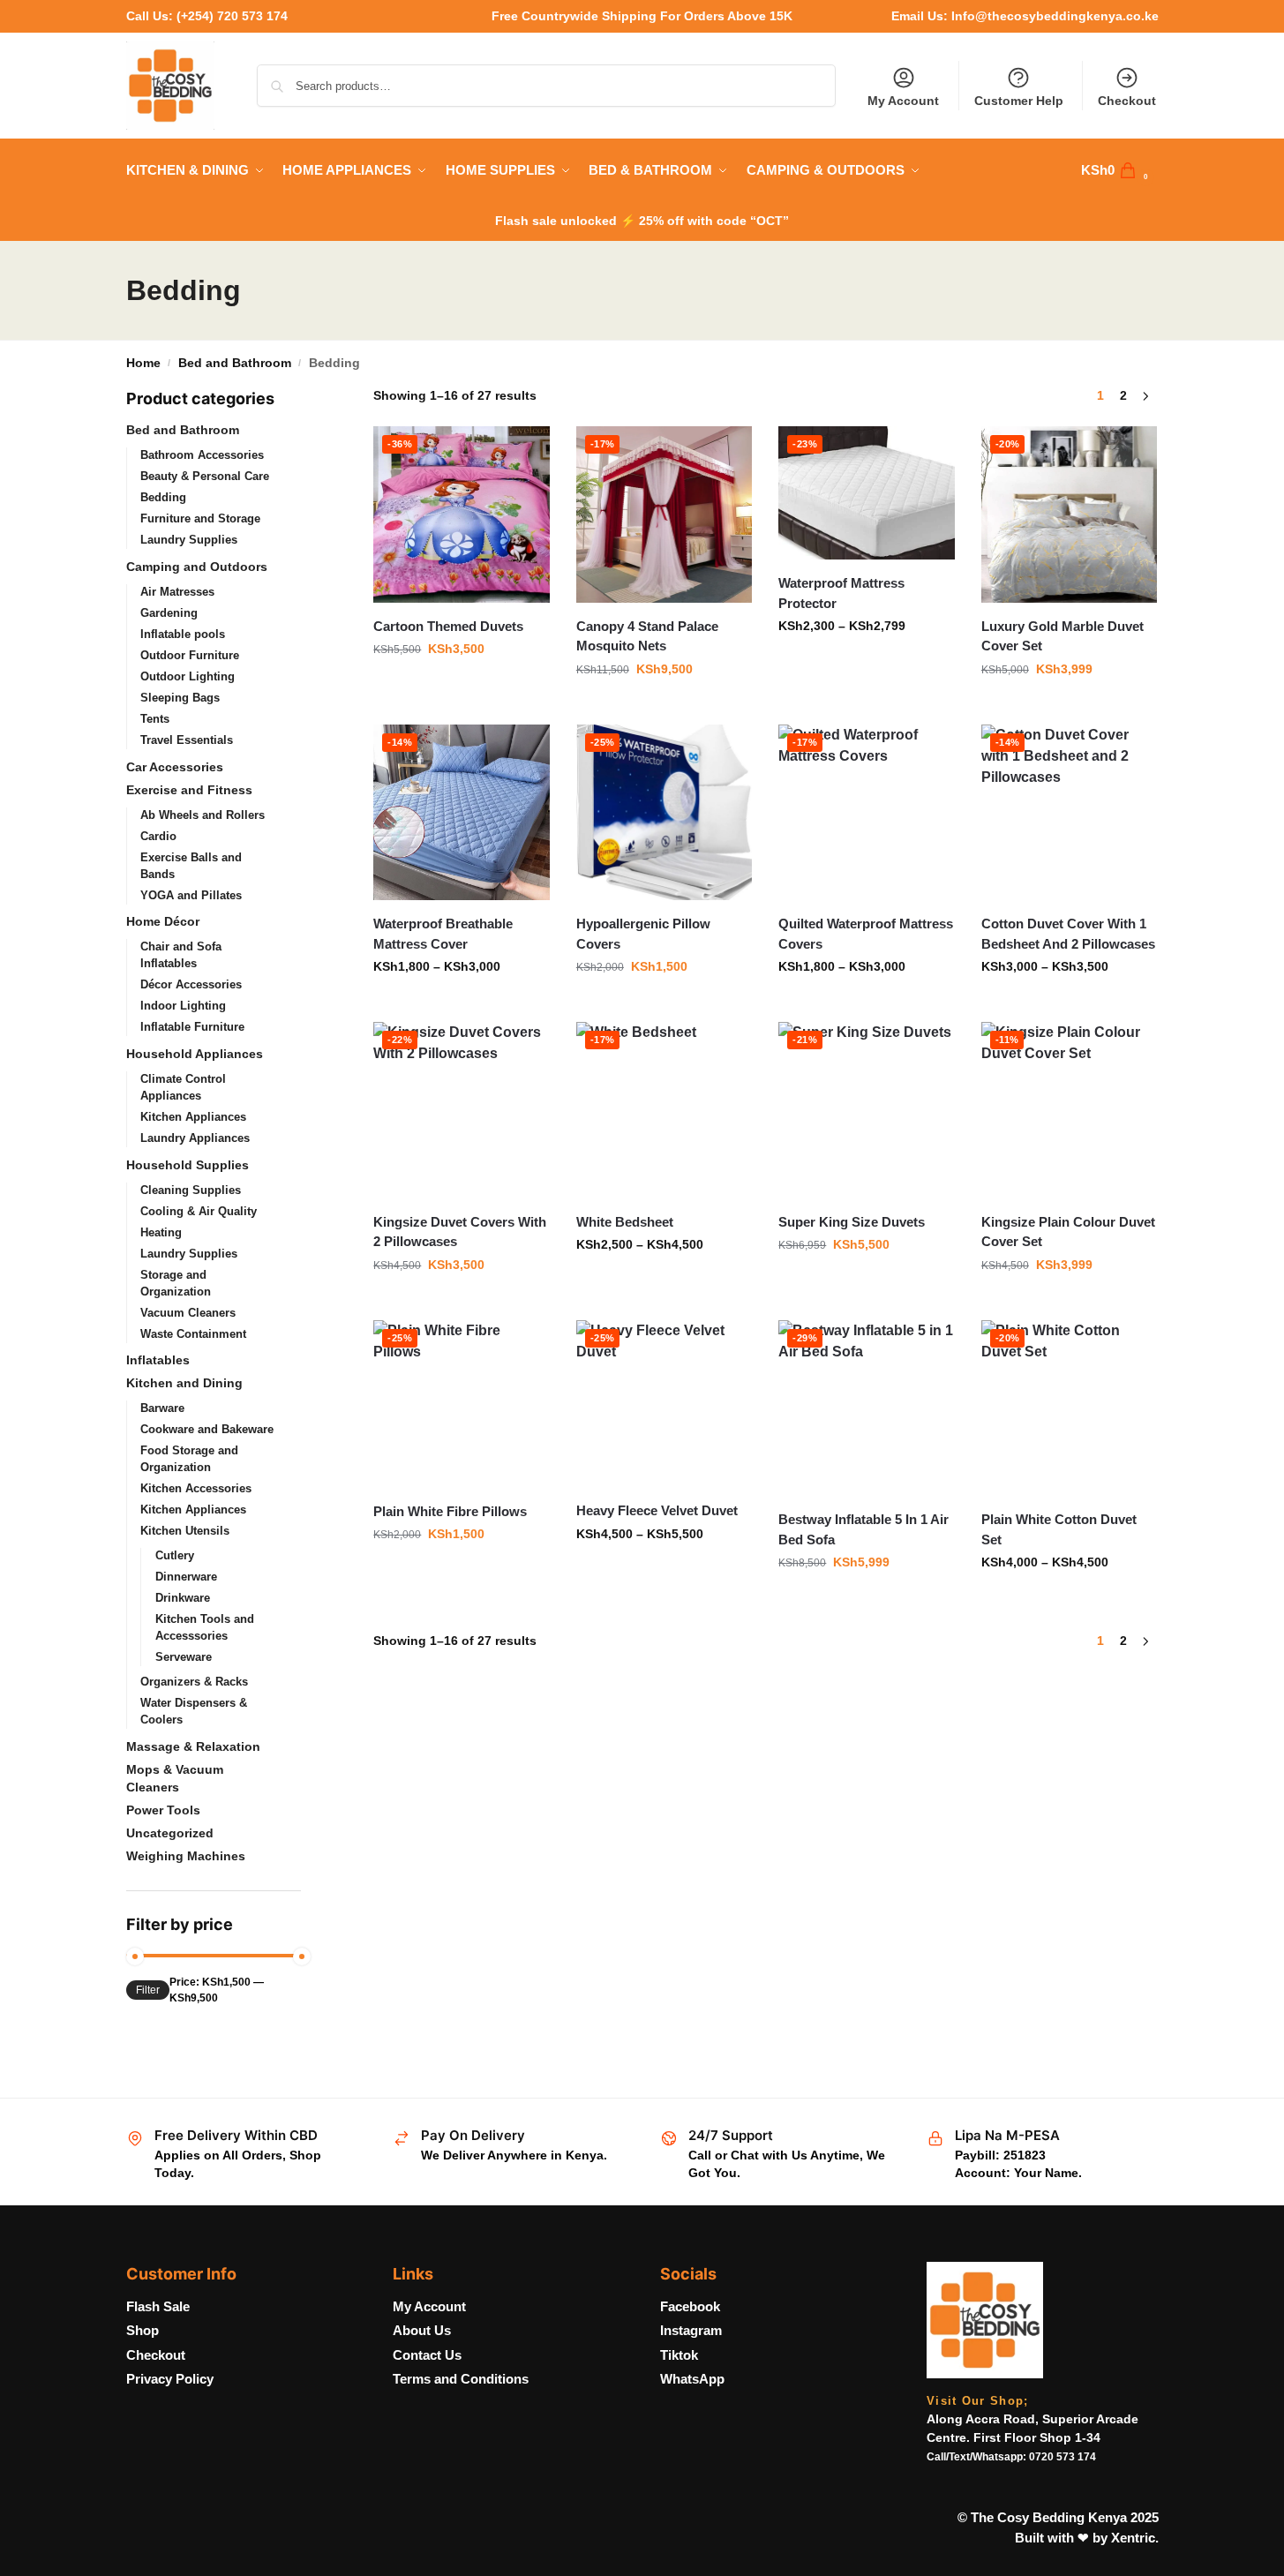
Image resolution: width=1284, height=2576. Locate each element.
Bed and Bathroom (235, 363)
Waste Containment (193, 1334)
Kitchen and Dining (184, 1383)
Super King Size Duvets (852, 1222)
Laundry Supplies (189, 540)
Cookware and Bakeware (207, 1429)
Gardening (169, 613)
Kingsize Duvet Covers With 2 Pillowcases (460, 1232)
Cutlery (175, 1555)
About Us (422, 2330)
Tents (155, 719)
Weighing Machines (186, 1856)
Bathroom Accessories (202, 455)
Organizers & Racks (194, 1682)
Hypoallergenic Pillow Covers (643, 934)
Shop (143, 2330)
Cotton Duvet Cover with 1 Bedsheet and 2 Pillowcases (1068, 934)
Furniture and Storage (200, 518)
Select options (664, 707)
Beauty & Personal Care (205, 476)
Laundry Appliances (195, 1138)
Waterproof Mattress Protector (841, 593)
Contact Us (427, 2355)
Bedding (163, 497)
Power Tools (163, 1810)
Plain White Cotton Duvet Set (1059, 1529)
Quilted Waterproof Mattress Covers (866, 934)
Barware (162, 1408)
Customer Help (1019, 101)
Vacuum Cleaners (188, 1313)
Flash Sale (158, 2306)
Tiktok (679, 2355)
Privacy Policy (170, 2379)
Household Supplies (188, 1165)
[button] (1120, 170)
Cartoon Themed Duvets (448, 626)
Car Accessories (175, 767)
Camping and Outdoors (197, 567)
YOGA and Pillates (191, 895)
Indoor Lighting (183, 1006)
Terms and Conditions (461, 2379)
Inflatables (158, 1360)
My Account (903, 101)
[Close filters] (306, 398)
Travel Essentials (187, 740)
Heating (161, 1232)
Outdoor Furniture (190, 655)
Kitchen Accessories (196, 1488)
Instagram (691, 2330)
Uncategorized (170, 1833)
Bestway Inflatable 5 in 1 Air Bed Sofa (864, 1529)
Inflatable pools (183, 634)
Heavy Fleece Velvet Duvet (657, 1510)
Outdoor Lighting (188, 676)
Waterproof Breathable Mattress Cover (443, 934)
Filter (148, 1990)
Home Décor (163, 921)
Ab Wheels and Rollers (203, 815)
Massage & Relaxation (193, 1746)
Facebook (690, 2306)
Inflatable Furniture (192, 1027)
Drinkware (183, 1598)
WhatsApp (692, 2379)
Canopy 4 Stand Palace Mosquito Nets (647, 636)
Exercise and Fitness (189, 790)
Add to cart (462, 687)
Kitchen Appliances (193, 1117)
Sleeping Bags (180, 698)
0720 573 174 (1062, 2457)
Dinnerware (186, 1577)
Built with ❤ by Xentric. (1087, 2538)
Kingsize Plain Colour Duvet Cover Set (1068, 1232)
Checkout (1127, 101)
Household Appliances (195, 1054)
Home (143, 363)
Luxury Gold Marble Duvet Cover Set (1062, 636)
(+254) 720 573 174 (232, 16)
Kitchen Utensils (185, 1531)
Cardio (158, 836)
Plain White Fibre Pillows (450, 1511)
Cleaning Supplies (191, 1190)
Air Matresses (177, 592)
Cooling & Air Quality (199, 1211)
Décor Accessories (191, 984)
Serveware (184, 1657)
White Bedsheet (625, 1222)
